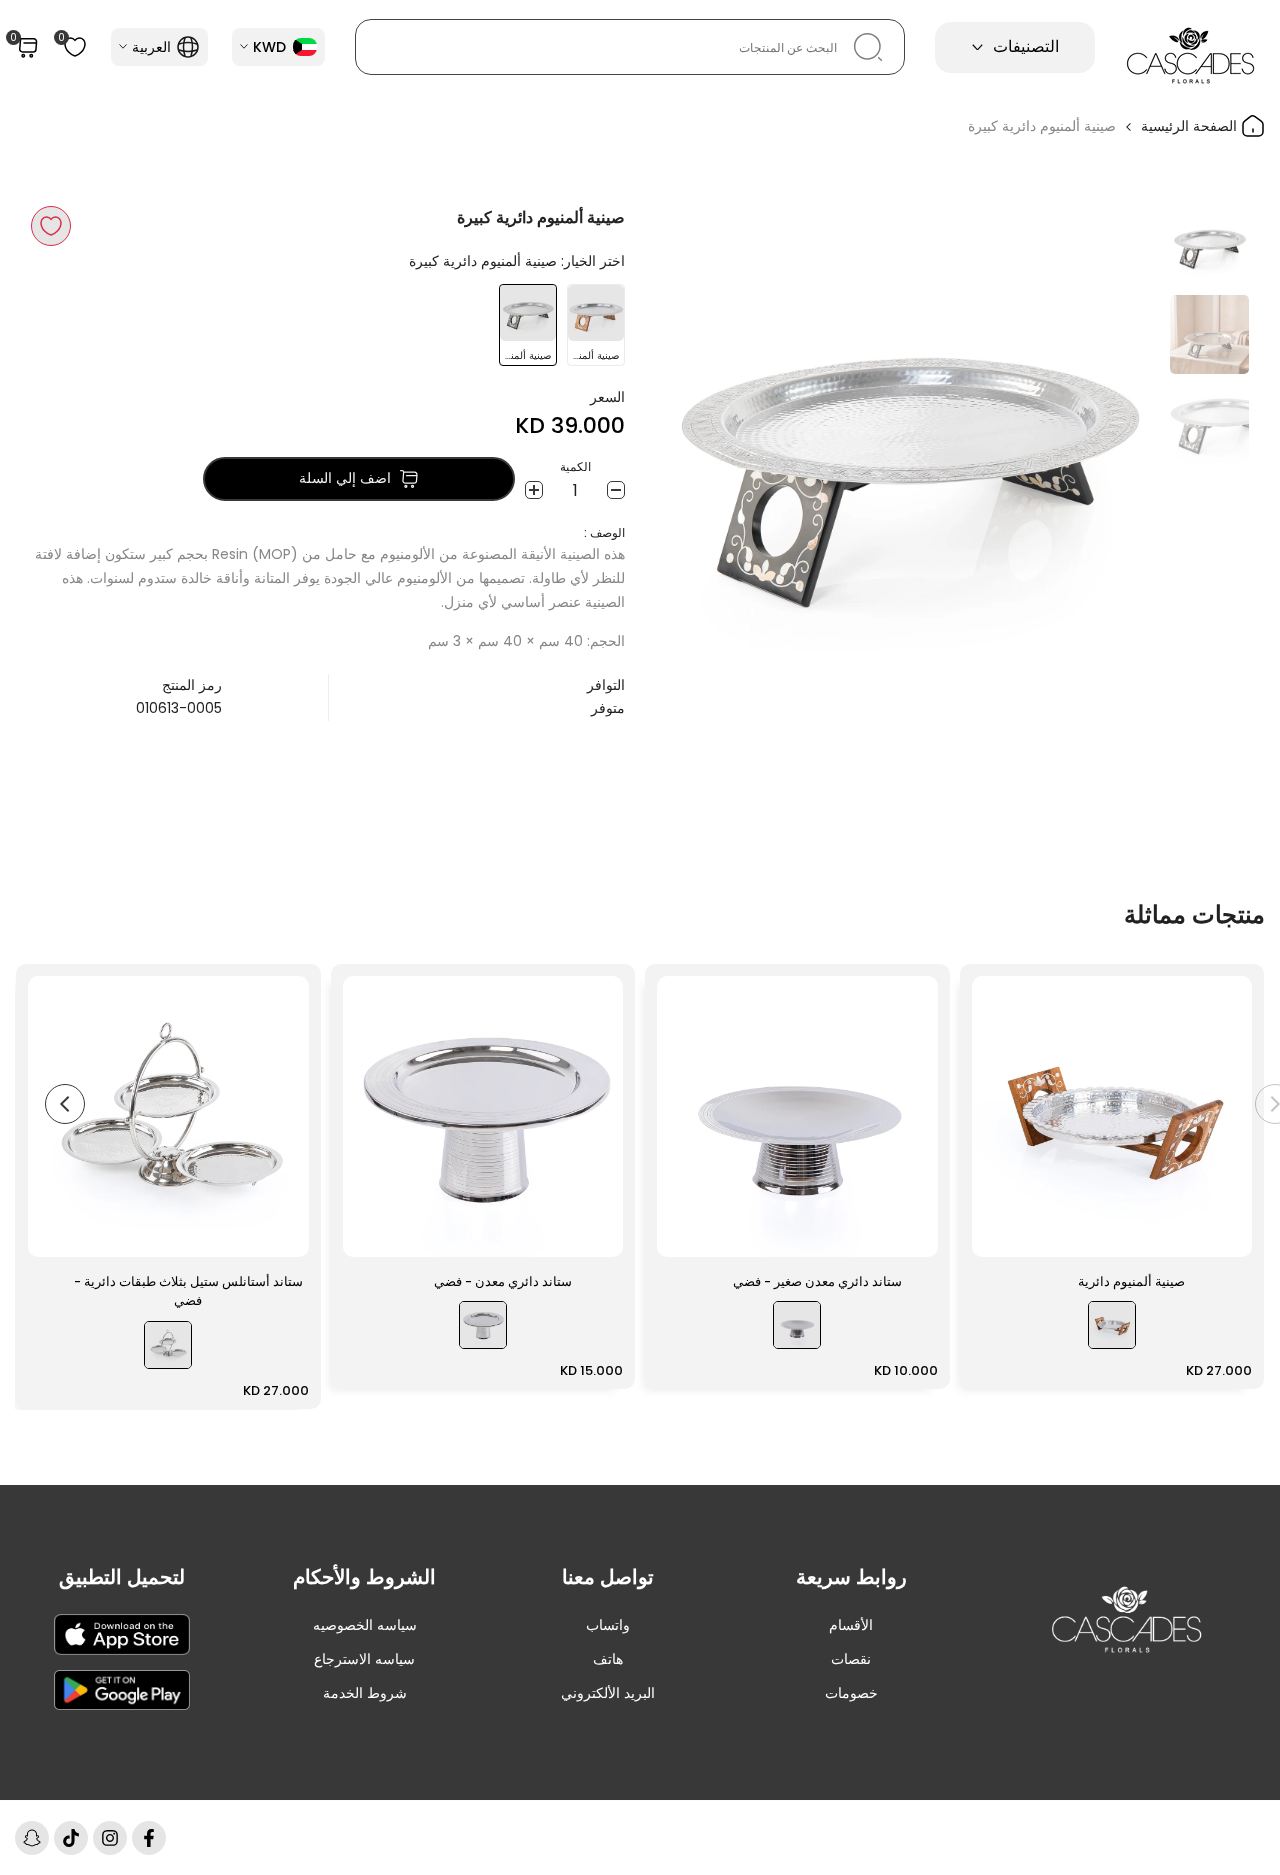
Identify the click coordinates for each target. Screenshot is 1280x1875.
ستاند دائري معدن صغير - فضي (817, 1281)
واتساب (608, 1625)
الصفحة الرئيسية (1191, 126)
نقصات (851, 1659)
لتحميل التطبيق (122, 1577)
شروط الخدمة (365, 1693)
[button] (51, 226)
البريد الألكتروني (608, 1693)
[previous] (1120, 459)
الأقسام (851, 1625)
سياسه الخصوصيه (365, 1625)
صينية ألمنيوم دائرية (1131, 1281)
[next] (695, 459)
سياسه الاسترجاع (364, 1659)
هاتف (608, 1659)
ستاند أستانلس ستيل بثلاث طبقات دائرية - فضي (188, 1291)
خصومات (851, 1693)
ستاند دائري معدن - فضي (503, 1281)
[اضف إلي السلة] (999, 1232)
